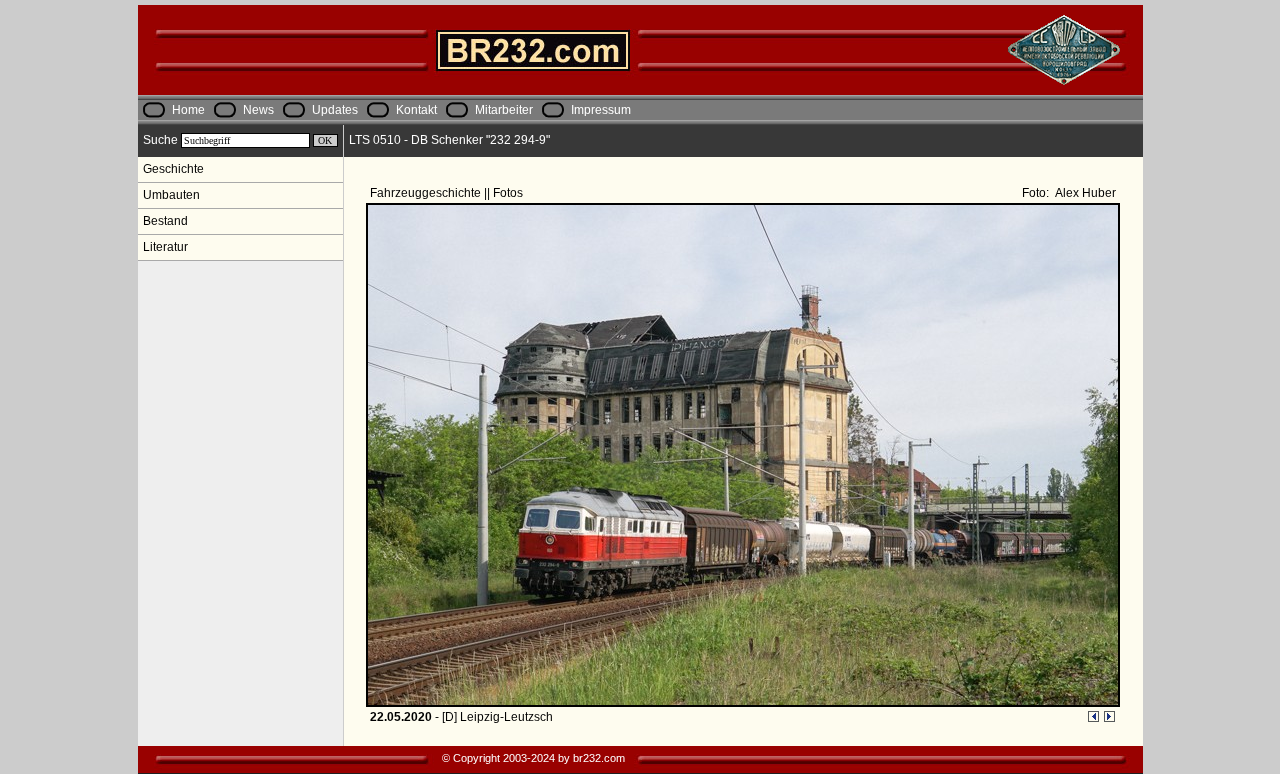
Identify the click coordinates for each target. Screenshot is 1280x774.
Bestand (165, 221)
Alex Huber (1084, 193)
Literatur (165, 247)
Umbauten (171, 195)
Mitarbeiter (504, 110)
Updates (335, 110)
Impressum (601, 110)
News (258, 110)
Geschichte (173, 169)
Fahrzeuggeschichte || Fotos (448, 193)
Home (188, 110)
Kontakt (416, 110)
